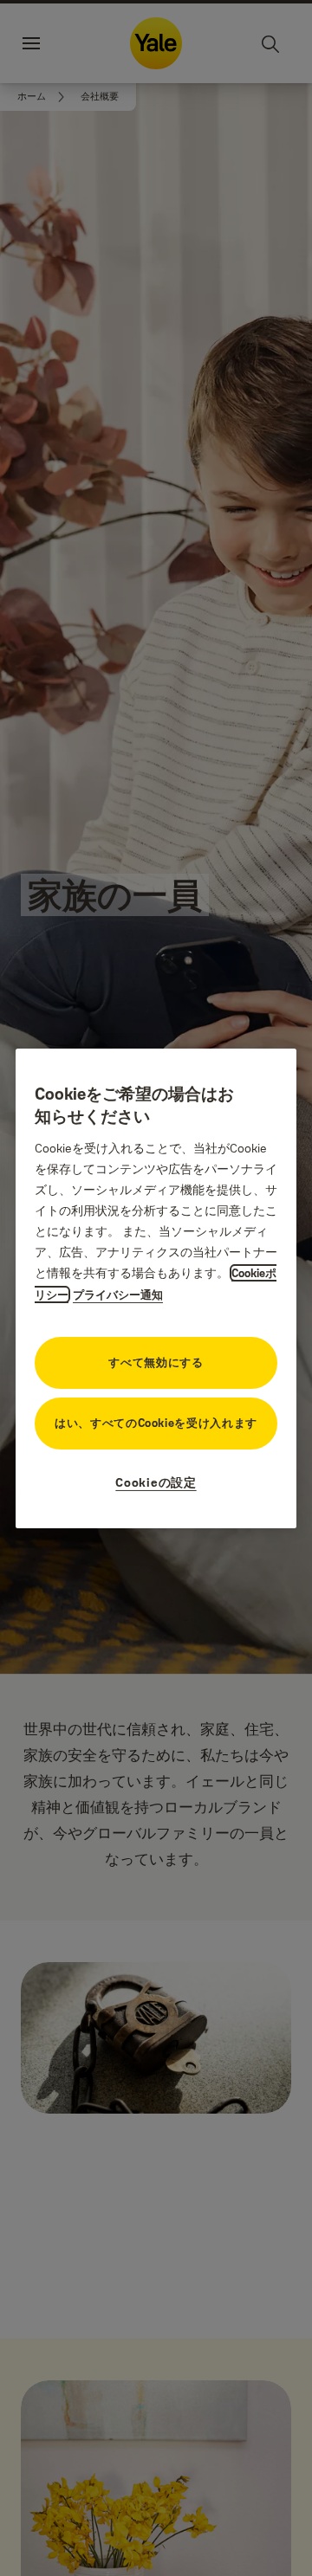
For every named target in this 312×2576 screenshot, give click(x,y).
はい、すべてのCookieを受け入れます (156, 1423)
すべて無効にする (156, 1362)
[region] (156, 1288)
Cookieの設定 (156, 1482)
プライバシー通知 (118, 1294)
